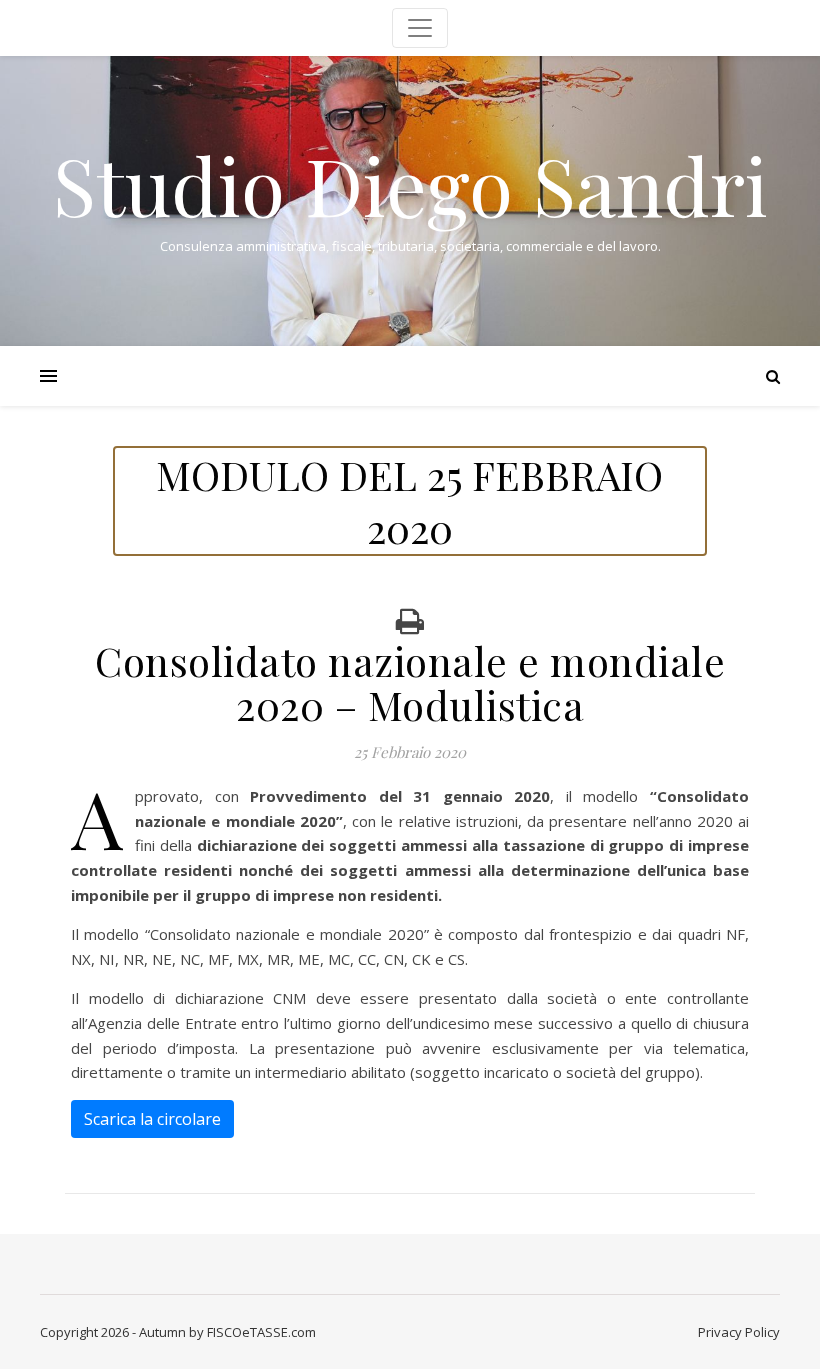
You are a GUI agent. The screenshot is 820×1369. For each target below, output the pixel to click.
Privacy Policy (739, 1332)
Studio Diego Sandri (410, 184)
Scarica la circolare (152, 1119)
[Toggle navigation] (420, 28)
